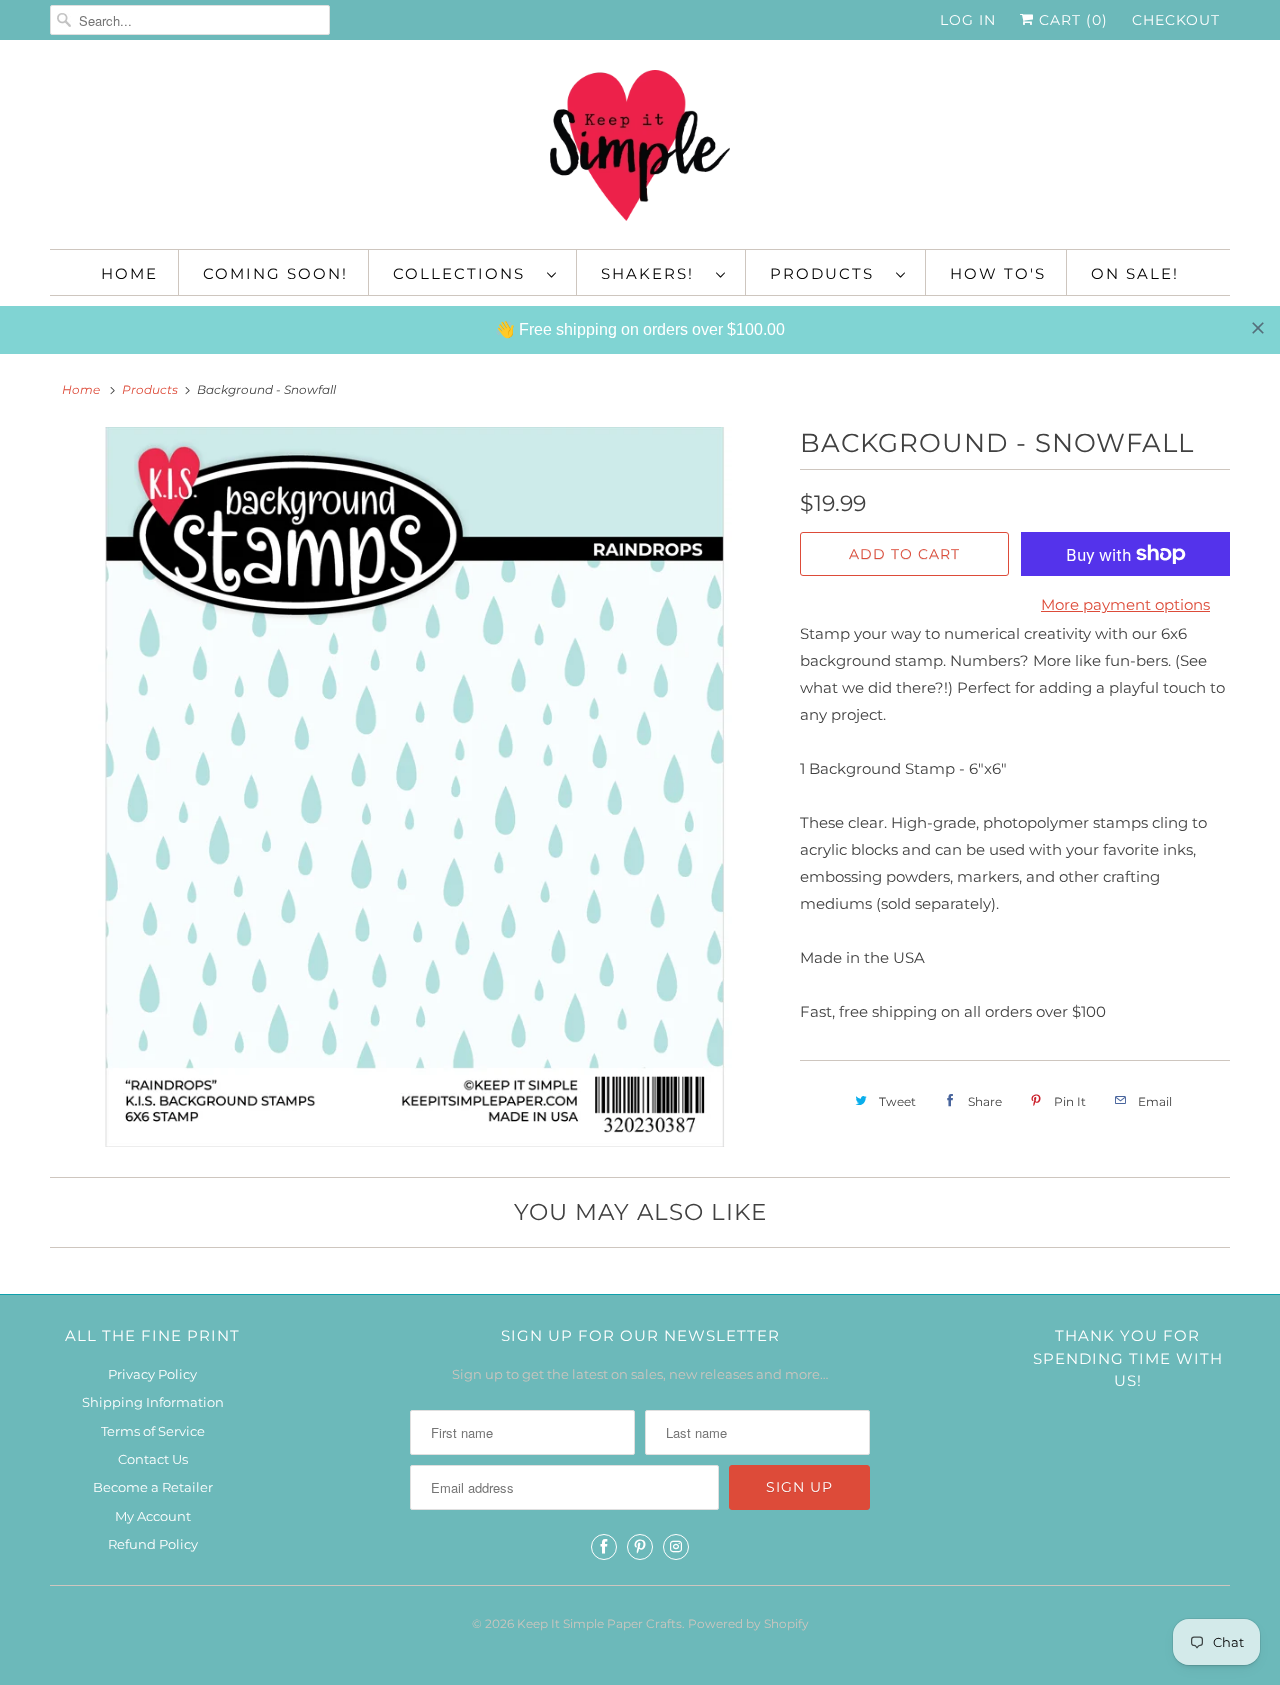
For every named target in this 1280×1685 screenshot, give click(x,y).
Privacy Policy (152, 1374)
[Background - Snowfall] (415, 787)
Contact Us (153, 1459)
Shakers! (653, 273)
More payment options (1125, 604)
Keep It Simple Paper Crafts (599, 1623)
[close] (1258, 328)
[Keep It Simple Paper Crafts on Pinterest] (640, 1547)
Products (828, 273)
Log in (968, 20)
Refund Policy (153, 1544)
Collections (465, 273)
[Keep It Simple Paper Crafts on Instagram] (676, 1547)
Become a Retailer (153, 1487)
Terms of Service (153, 1431)
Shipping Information (153, 1402)
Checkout (1176, 20)
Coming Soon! (275, 273)
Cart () (1071, 20)
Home (129, 273)
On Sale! (1135, 273)
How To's (998, 273)
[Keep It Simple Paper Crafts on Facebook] (604, 1547)
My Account (153, 1516)
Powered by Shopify (748, 1623)
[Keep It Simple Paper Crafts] (640, 149)
